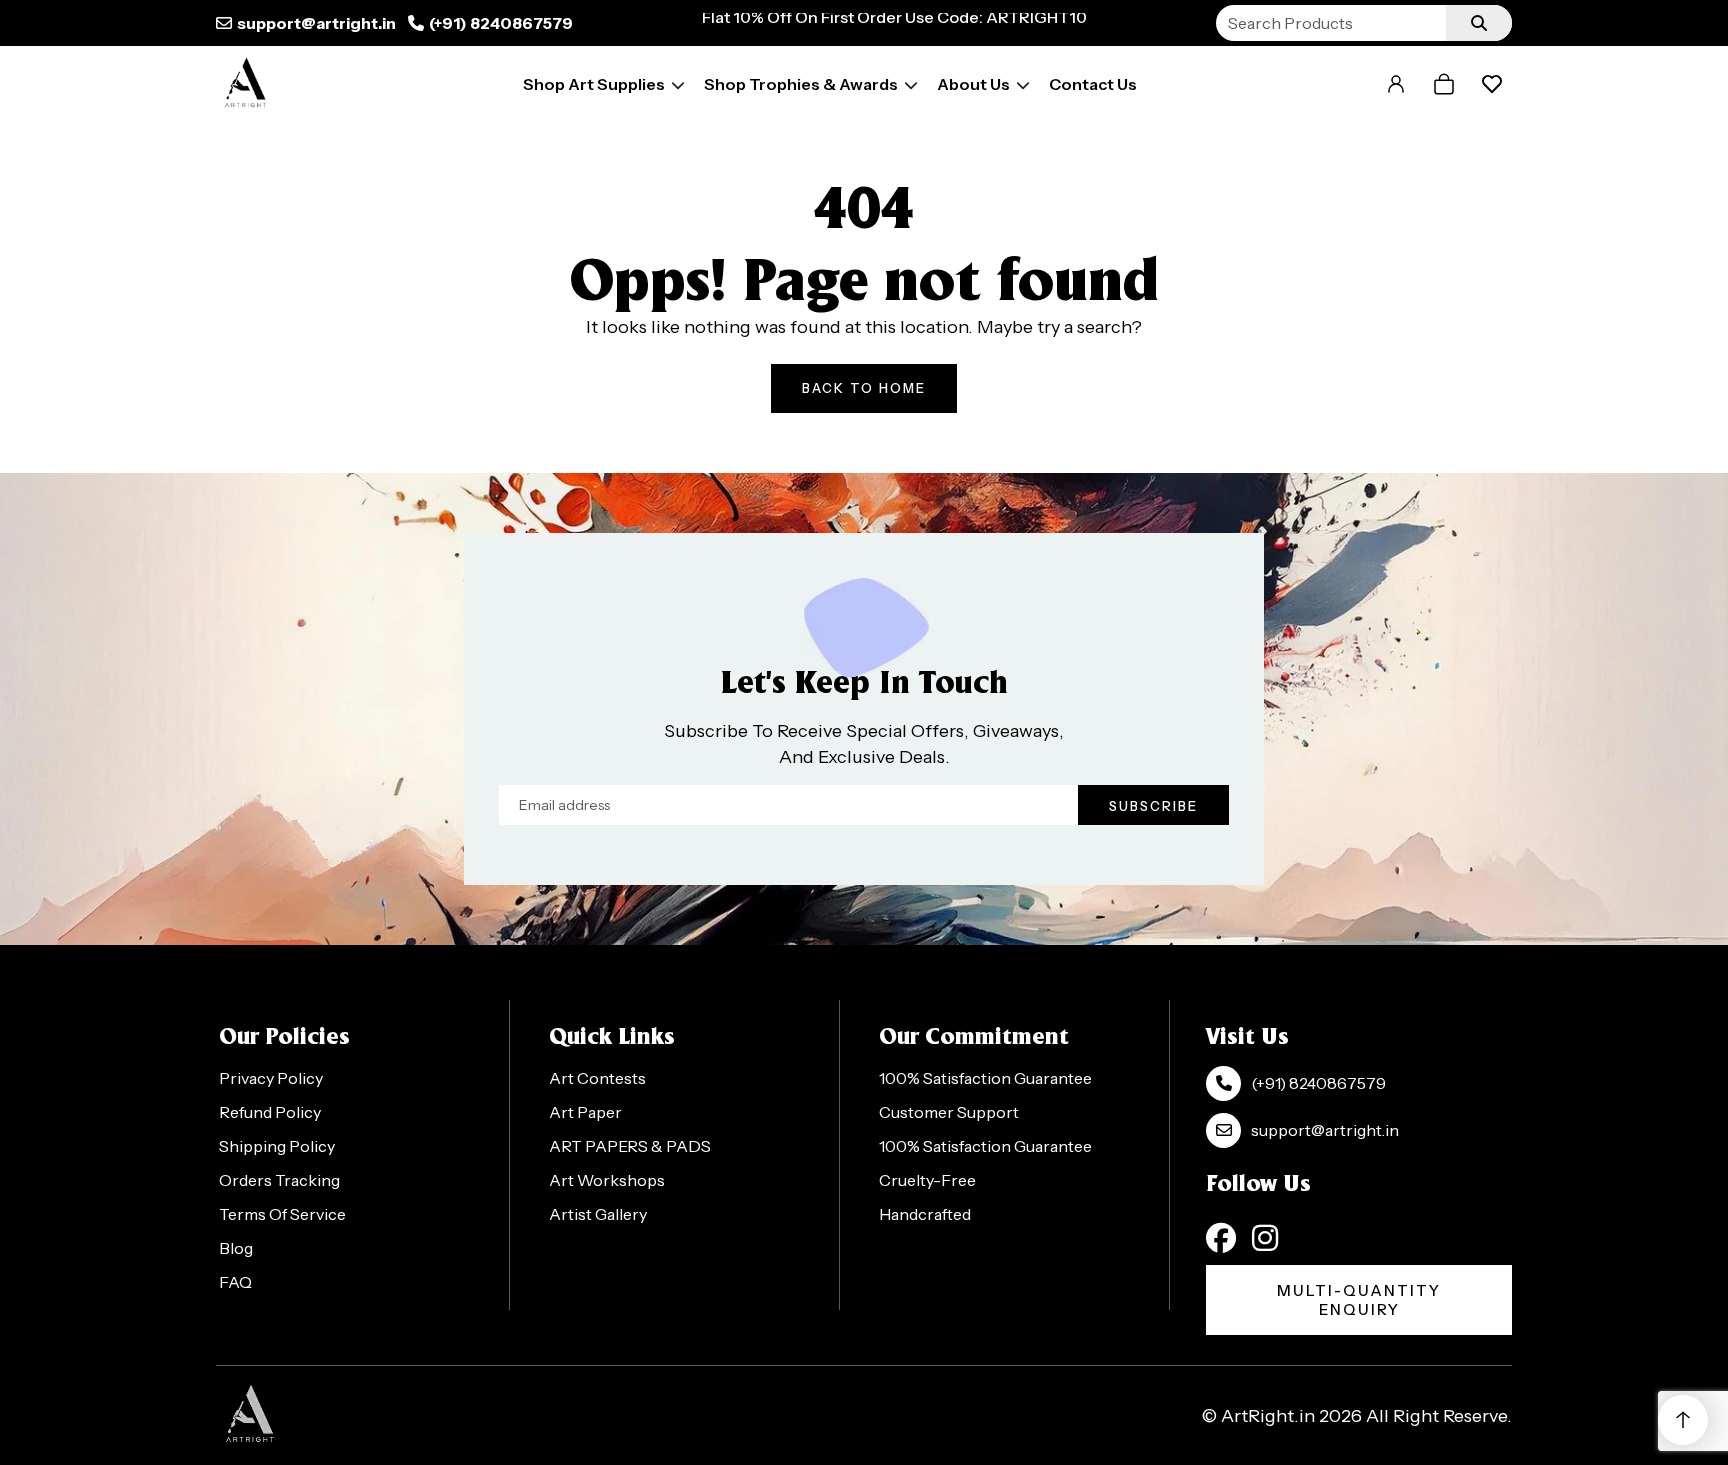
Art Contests (597, 1078)
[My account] (1396, 84)
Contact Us (1093, 84)
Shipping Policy (277, 1146)
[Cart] (1444, 84)
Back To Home (864, 388)
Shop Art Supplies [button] (594, 84)
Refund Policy (270, 1112)
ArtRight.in (1268, 1416)
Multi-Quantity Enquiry (1359, 1300)
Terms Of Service (282, 1214)
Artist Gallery (598, 1214)
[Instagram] (1265, 1238)
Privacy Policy (271, 1078)
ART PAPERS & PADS (630, 1146)
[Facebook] (1221, 1238)
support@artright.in (316, 23)
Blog (236, 1248)
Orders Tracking (279, 1180)
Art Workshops (607, 1180)
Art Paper (585, 1112)
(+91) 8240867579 (501, 23)
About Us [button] (973, 84)
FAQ (235, 1282)
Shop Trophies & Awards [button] (801, 84)
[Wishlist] (1492, 84)
